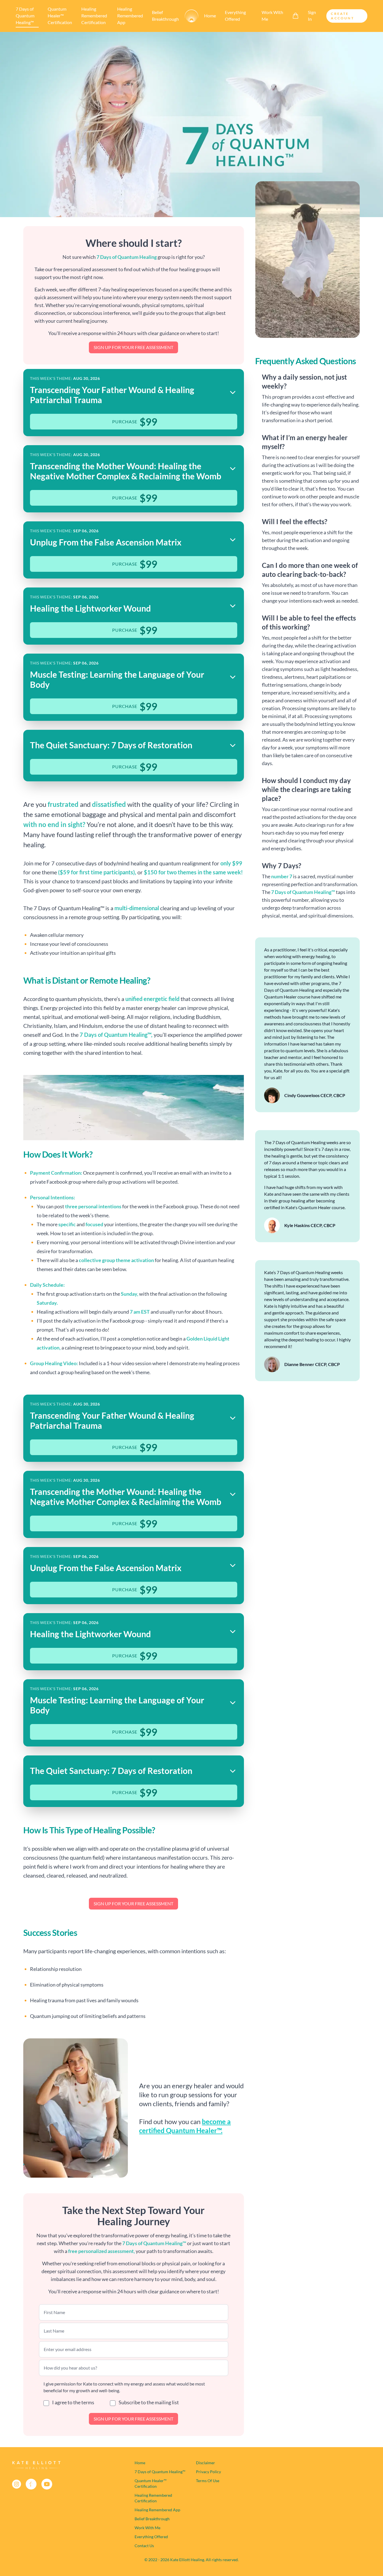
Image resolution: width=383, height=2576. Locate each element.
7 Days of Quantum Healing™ (25, 16)
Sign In (312, 16)
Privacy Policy (208, 2472)
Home (210, 16)
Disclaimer (206, 2463)
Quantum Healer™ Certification (60, 16)
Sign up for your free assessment (133, 347)
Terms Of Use (208, 2481)
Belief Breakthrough (165, 16)
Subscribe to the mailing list (148, 2402)
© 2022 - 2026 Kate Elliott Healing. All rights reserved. (191, 2560)
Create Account (342, 16)
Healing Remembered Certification (94, 16)
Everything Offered (235, 16)
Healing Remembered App (130, 16)
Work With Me (272, 16)
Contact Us (144, 2546)
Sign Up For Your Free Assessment (133, 2419)
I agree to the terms (73, 2402)
